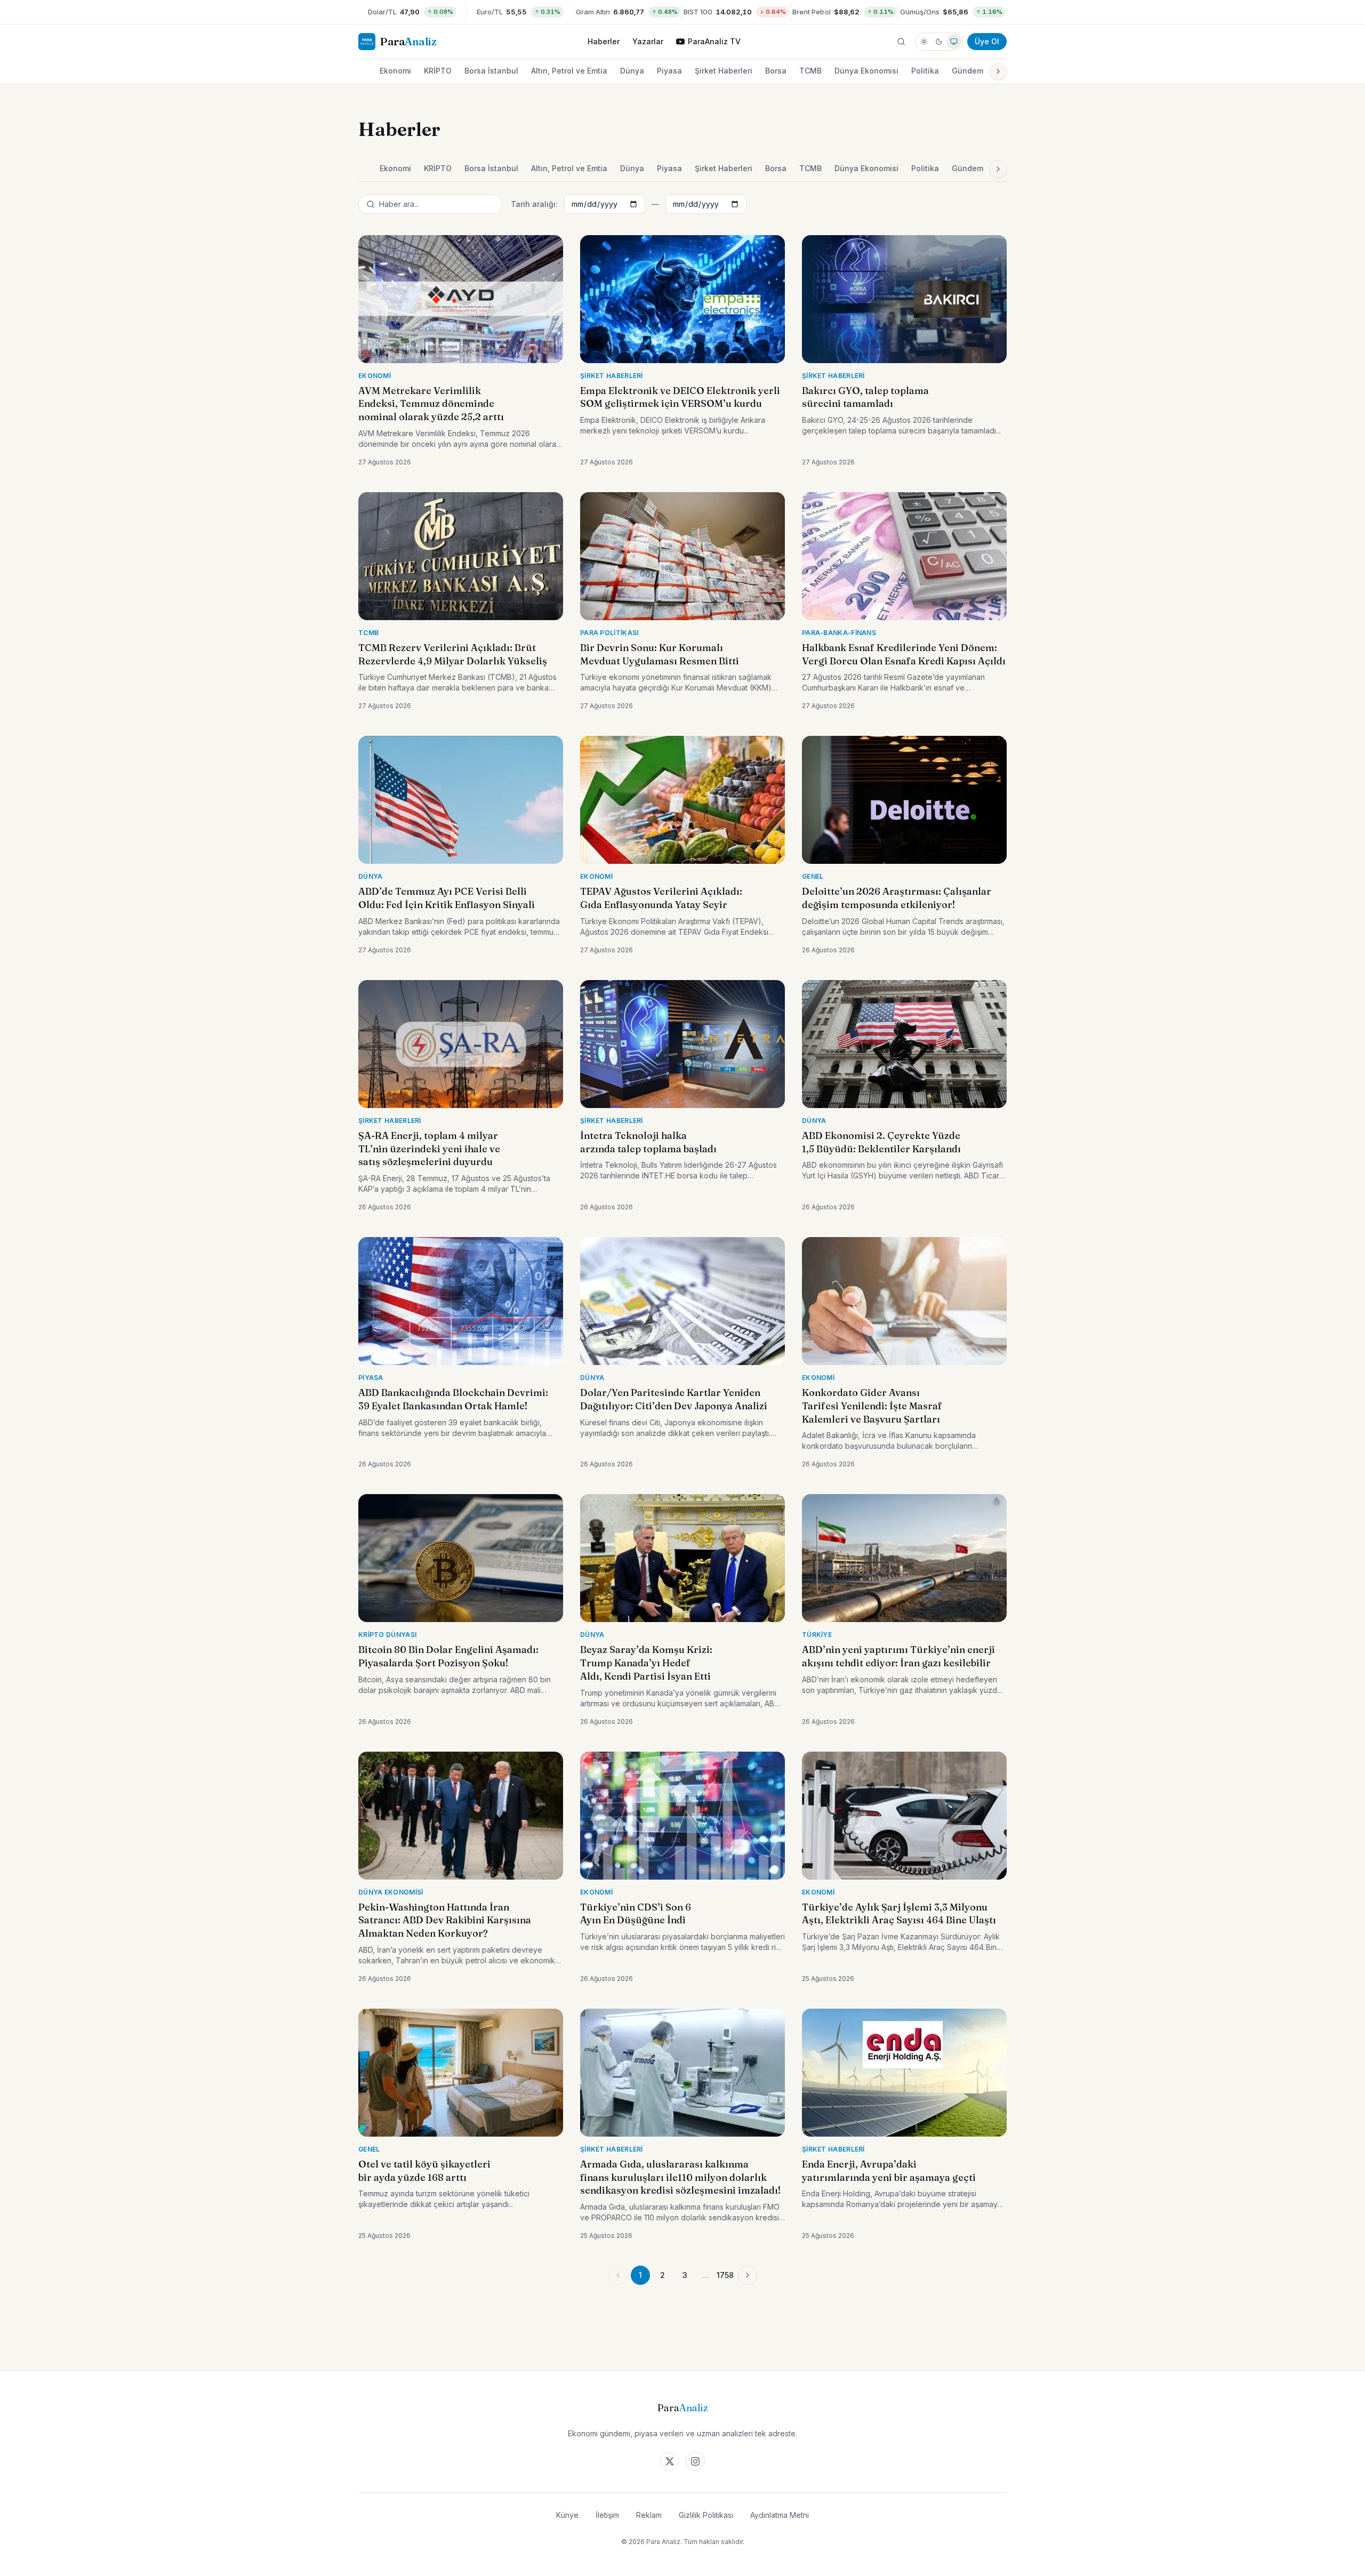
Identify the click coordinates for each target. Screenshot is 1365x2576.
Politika (925, 71)
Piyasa (669, 71)
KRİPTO (438, 71)
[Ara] (901, 42)
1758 (725, 2275)
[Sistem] (954, 42)
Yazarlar (648, 41)
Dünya (632, 71)
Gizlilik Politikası (706, 2515)
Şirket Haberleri (724, 71)
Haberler (604, 41)
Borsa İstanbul (491, 71)
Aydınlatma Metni (780, 2515)
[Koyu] (939, 42)
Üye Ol (987, 41)
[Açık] (924, 42)
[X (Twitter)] (670, 2461)
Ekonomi (395, 71)
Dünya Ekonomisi (866, 71)
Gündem (967, 71)
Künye (567, 2515)
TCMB (810, 71)
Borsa (776, 71)
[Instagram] (695, 2461)
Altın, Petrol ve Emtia (569, 71)
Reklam (649, 2515)
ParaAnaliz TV (714, 41)
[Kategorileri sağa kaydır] (998, 71)
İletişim (607, 2515)
